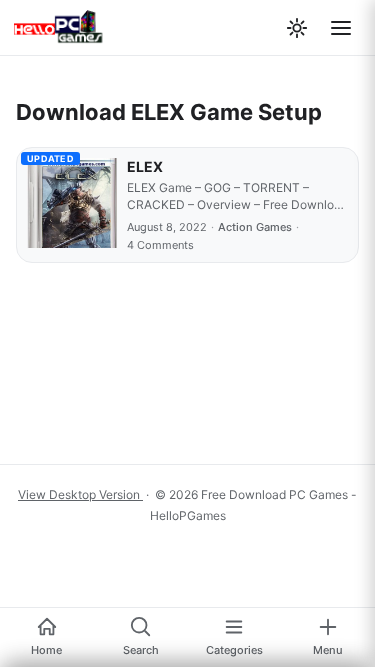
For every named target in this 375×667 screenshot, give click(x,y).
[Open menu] (341, 28)
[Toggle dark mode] (297, 28)
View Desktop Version (80, 494)
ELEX (145, 166)
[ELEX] (72, 205)
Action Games (255, 227)
